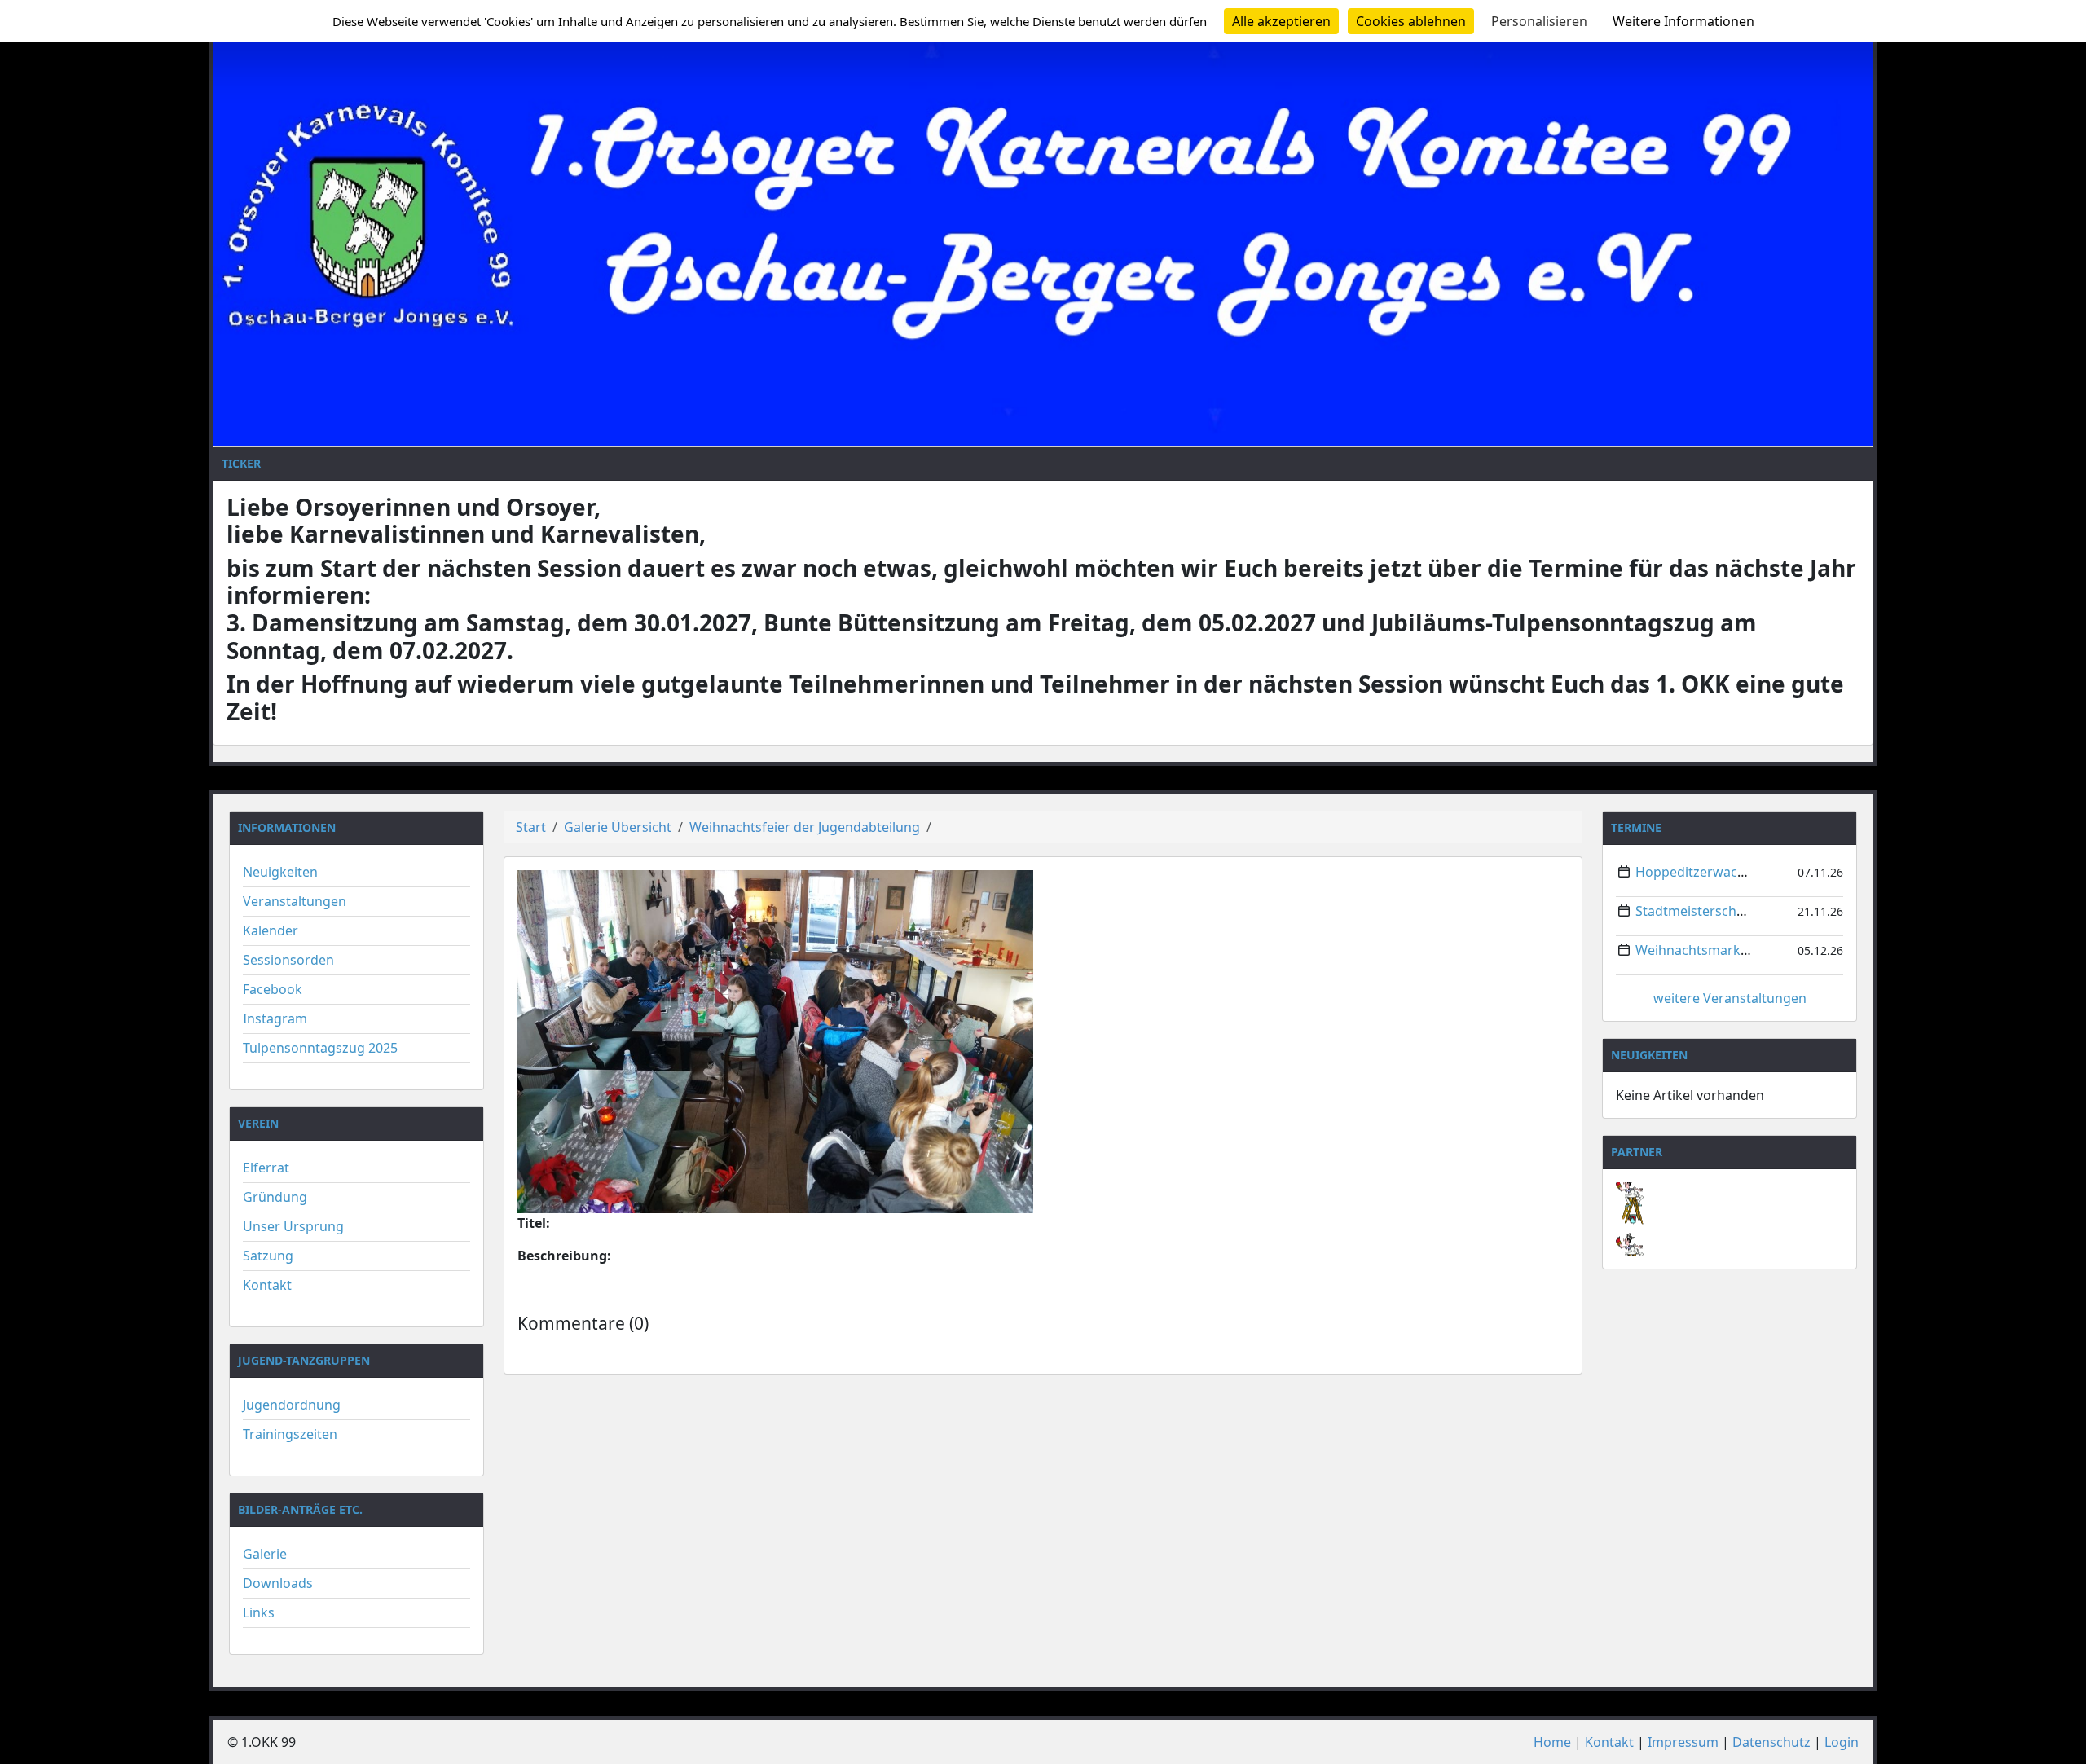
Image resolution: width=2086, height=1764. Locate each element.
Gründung (275, 1197)
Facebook (273, 989)
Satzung (268, 1256)
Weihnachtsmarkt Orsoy (1711, 950)
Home (1552, 1742)
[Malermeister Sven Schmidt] (1730, 1191)
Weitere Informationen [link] (1683, 21)
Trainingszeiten (290, 1434)
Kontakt (267, 1285)
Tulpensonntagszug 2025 (320, 1048)
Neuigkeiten (280, 872)
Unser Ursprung (293, 1226)
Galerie (265, 1554)
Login (1842, 1742)
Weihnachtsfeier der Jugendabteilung (805, 827)
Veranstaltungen (295, 901)
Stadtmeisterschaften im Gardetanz (1746, 911)
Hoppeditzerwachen (1698, 872)
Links (259, 1612)
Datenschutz (1771, 1742)
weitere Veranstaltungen (1730, 998)
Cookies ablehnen (1411, 21)
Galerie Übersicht (618, 827)
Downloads (278, 1583)
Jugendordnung (292, 1405)
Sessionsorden (288, 960)
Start (531, 827)
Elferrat (266, 1168)
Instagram (275, 1018)
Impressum (1683, 1742)
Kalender (271, 930)
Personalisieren (1539, 21)
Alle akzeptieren (1281, 21)
